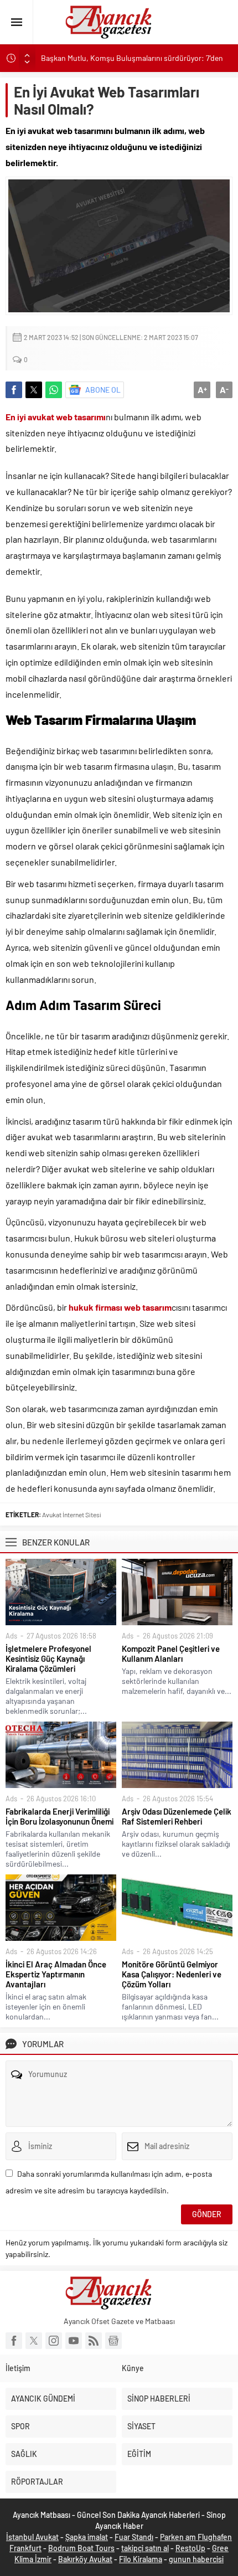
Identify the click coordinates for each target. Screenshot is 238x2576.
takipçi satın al (145, 2548)
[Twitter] (34, 2341)
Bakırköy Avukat (85, 2559)
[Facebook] (14, 2341)
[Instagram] (54, 2341)
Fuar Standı (134, 2537)
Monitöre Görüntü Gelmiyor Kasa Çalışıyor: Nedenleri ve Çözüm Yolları (172, 1974)
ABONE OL (103, 390)
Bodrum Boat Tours (81, 2548)
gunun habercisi (196, 2559)
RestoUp (190, 2548)
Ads (11, 1636)
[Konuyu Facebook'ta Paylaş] (14, 390)
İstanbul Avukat (32, 2537)
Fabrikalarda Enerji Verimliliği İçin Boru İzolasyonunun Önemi (59, 1816)
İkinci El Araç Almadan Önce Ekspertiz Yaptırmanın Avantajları (56, 1974)
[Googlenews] (113, 2341)
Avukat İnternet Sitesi (72, 1514)
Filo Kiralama (141, 2559)
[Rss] (94, 2341)
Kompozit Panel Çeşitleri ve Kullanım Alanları (171, 1653)
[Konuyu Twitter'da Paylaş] (34, 390)
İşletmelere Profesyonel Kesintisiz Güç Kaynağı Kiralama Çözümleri (48, 1658)
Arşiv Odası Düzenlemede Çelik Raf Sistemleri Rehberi (177, 1816)
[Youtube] (74, 2341)
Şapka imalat (87, 2537)
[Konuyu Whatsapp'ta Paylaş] (54, 390)
